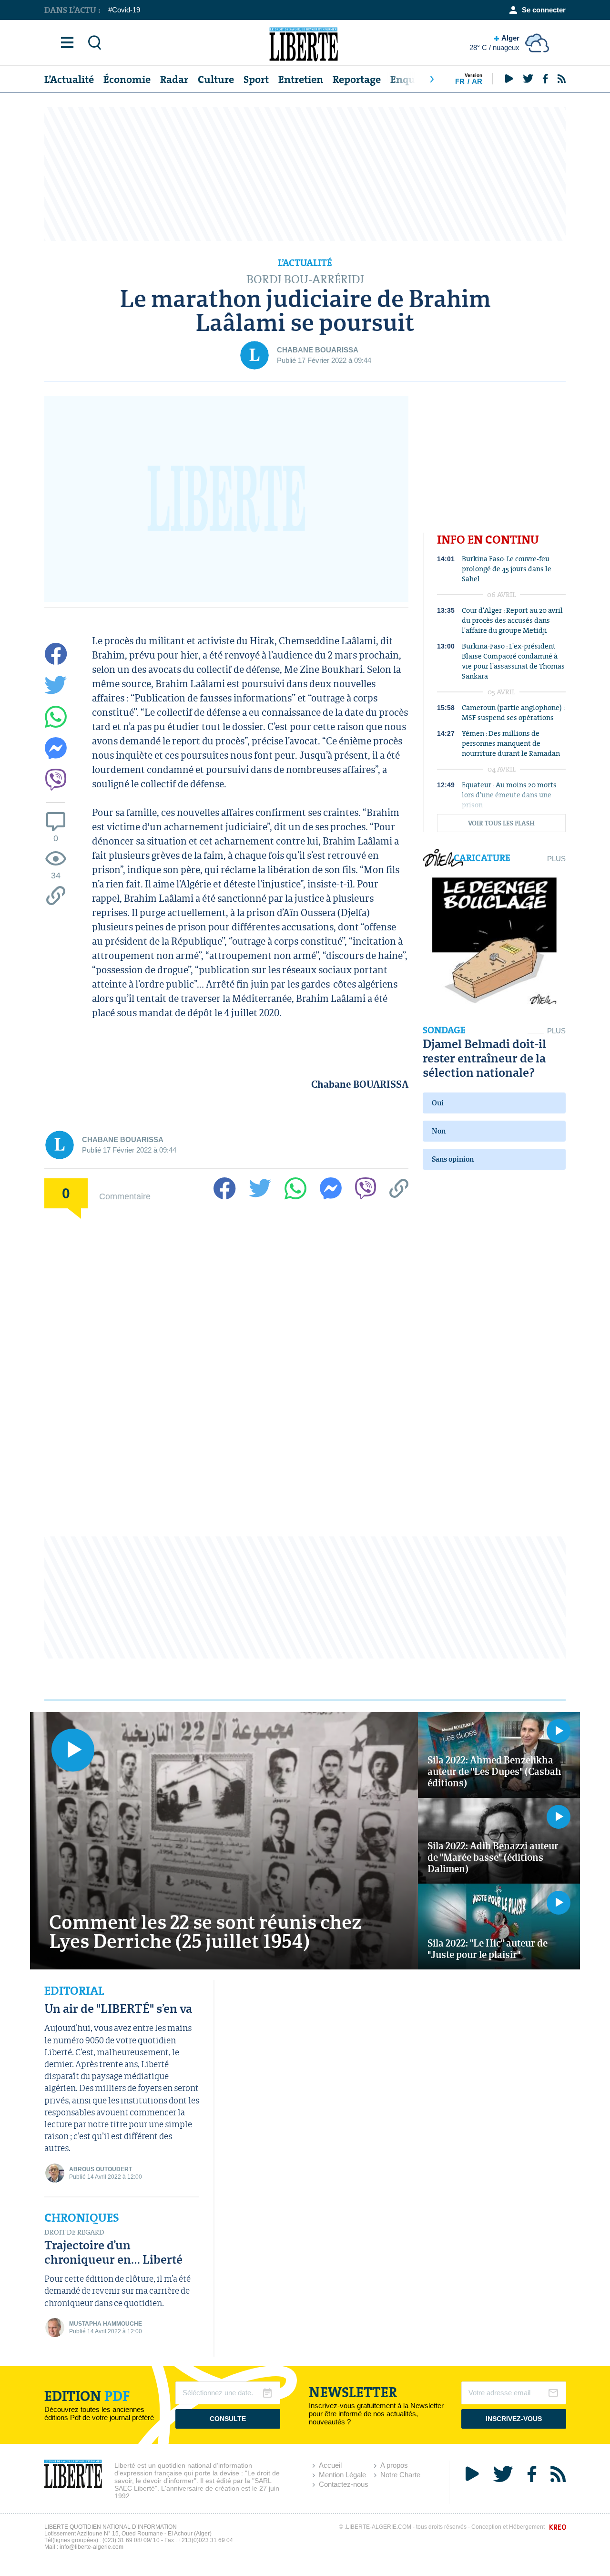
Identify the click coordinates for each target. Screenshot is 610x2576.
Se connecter (544, 10)
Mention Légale (342, 2475)
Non (439, 1131)
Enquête (410, 79)
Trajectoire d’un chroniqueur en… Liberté (113, 2252)
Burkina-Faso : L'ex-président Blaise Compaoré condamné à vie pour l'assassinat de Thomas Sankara (513, 661)
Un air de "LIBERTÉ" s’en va (118, 2008)
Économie (127, 79)
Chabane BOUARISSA (318, 350)
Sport (256, 79)
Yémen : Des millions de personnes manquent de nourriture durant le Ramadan (511, 743)
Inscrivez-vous (514, 2419)
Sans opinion (453, 1159)
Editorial (74, 1991)
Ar (477, 81)
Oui (438, 1103)
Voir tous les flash (501, 823)
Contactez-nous (344, 2484)
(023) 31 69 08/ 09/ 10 (131, 2540)
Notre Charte (400, 2475)
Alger (494, 43)
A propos (394, 2465)
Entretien (301, 79)
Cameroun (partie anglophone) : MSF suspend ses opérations (513, 712)
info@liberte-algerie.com (91, 2547)
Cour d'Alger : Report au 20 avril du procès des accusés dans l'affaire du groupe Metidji (512, 620)
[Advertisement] (305, 174)
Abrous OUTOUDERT (101, 2169)
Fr (460, 81)
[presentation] (432, 79)
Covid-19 (126, 10)
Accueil (330, 2465)
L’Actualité (69, 79)
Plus (556, 859)
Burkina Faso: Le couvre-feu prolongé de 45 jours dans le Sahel (507, 569)
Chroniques (82, 2218)
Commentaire (125, 1196)
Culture (216, 79)
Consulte (228, 2419)
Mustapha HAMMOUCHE (106, 2324)
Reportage (357, 79)
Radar (174, 79)
